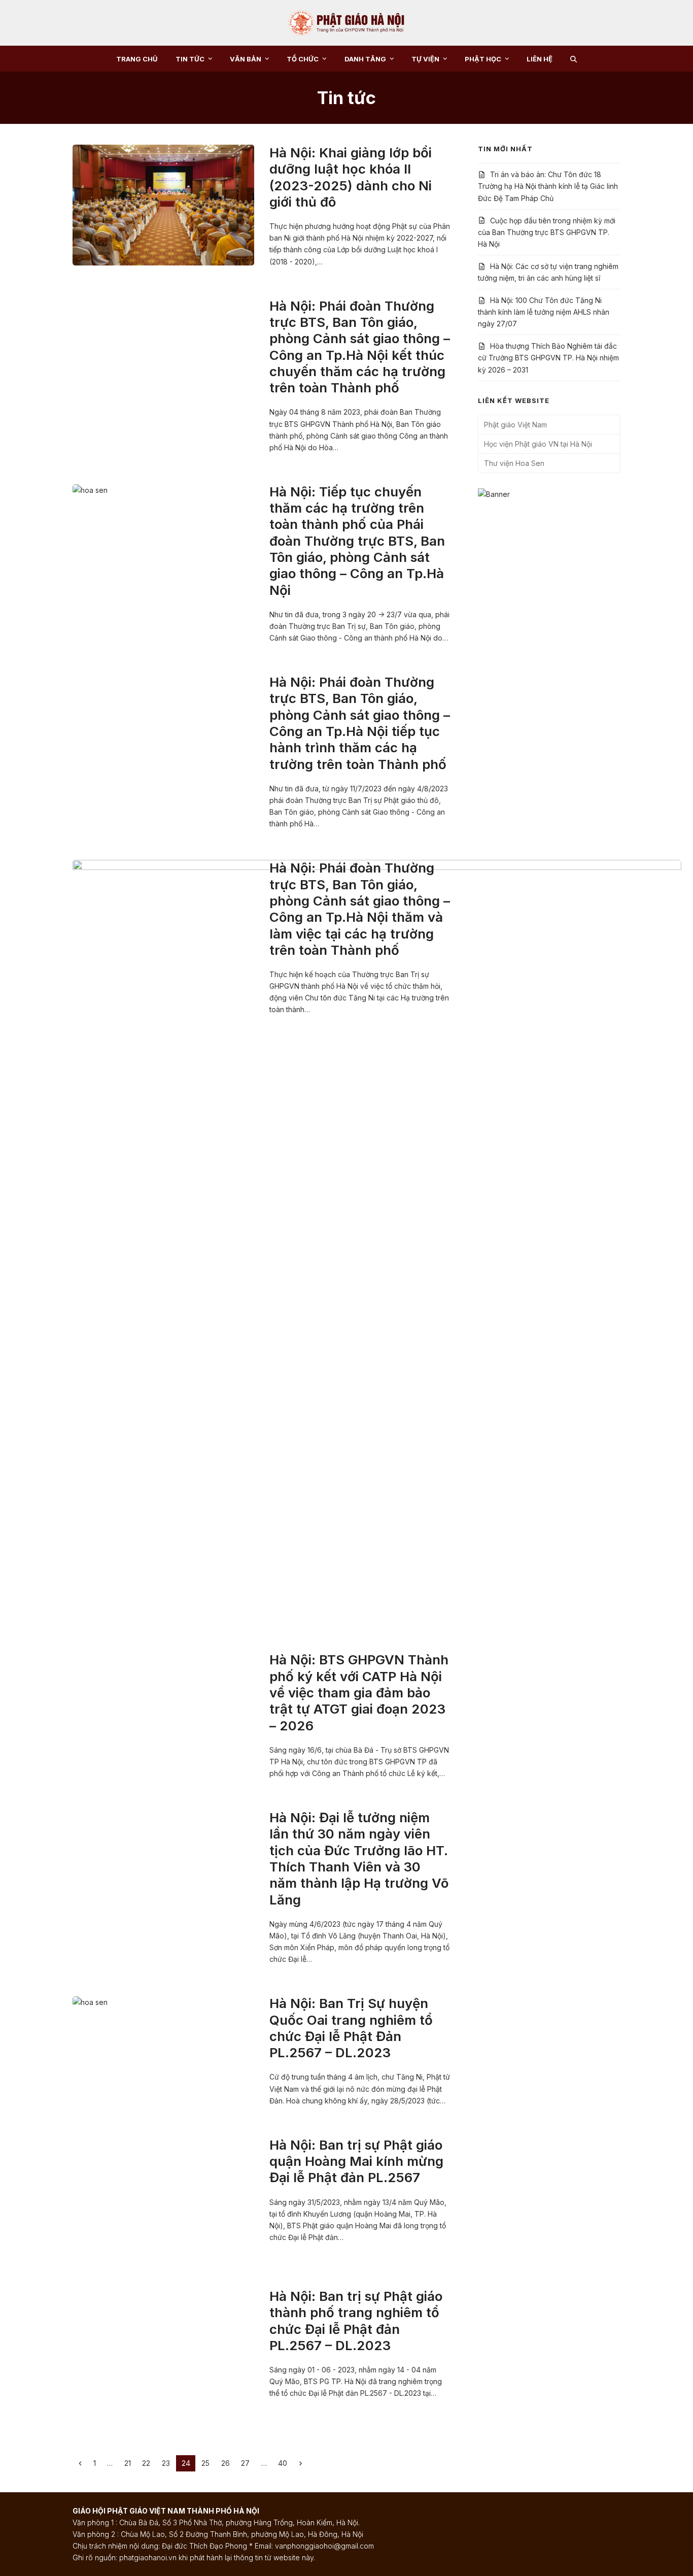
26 (228, 2463)
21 (130, 2463)
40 (285, 2463)
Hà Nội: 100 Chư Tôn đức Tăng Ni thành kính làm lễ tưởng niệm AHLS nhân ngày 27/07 (544, 312)
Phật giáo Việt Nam (515, 425)
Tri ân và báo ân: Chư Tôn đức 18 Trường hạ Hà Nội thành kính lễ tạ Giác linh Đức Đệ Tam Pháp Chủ (548, 186)
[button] (574, 59)
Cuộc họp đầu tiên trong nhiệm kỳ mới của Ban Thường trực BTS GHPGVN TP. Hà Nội (547, 232)
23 (168, 2463)
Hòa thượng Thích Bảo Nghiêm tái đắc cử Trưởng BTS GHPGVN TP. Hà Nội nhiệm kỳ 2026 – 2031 (548, 358)
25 (208, 2463)
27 (248, 2463)
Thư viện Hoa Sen (514, 463)
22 (149, 2463)
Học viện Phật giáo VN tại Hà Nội (538, 444)
